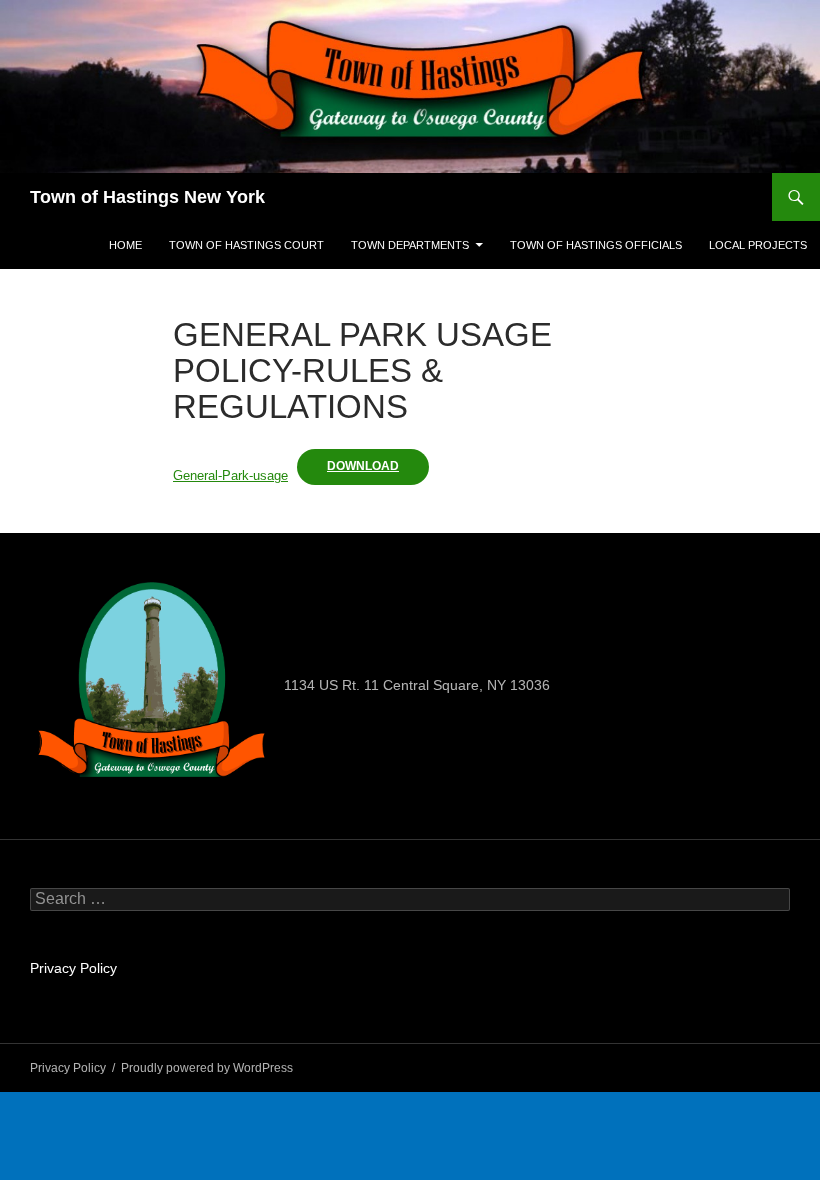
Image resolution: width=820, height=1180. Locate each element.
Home (125, 245)
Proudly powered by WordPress (207, 1068)
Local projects (758, 245)
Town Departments (410, 245)
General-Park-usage (230, 475)
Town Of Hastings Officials (596, 245)
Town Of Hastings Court (246, 245)
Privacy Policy (73, 968)
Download (363, 466)
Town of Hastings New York (147, 197)
